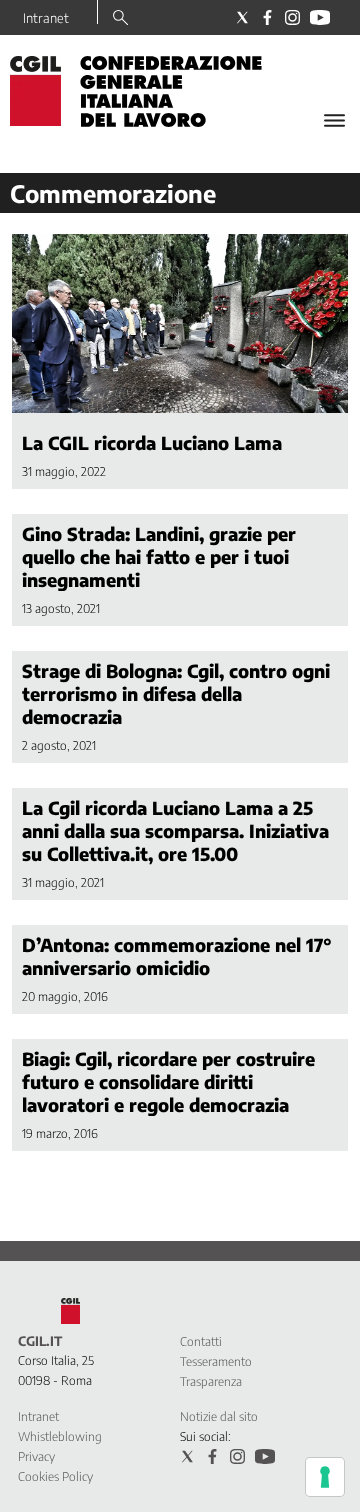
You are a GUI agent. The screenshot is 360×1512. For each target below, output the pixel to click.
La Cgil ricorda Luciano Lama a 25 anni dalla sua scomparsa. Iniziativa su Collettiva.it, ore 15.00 (175, 830)
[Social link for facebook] (267, 17)
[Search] (120, 19)
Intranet (46, 18)
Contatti (201, 1341)
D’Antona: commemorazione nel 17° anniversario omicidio (177, 956)
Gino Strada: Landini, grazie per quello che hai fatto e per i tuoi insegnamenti (159, 556)
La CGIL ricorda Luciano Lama (152, 442)
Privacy (36, 1456)
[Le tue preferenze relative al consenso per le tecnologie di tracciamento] (325, 1477)
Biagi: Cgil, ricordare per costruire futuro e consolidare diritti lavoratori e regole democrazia (168, 1081)
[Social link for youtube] (320, 17)
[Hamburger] (334, 120)
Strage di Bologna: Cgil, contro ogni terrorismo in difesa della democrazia (176, 693)
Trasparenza (211, 1381)
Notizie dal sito (219, 1416)
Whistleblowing (60, 1436)
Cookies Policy (55, 1476)
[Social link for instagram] (292, 17)
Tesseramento (216, 1361)
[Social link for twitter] (242, 17)
